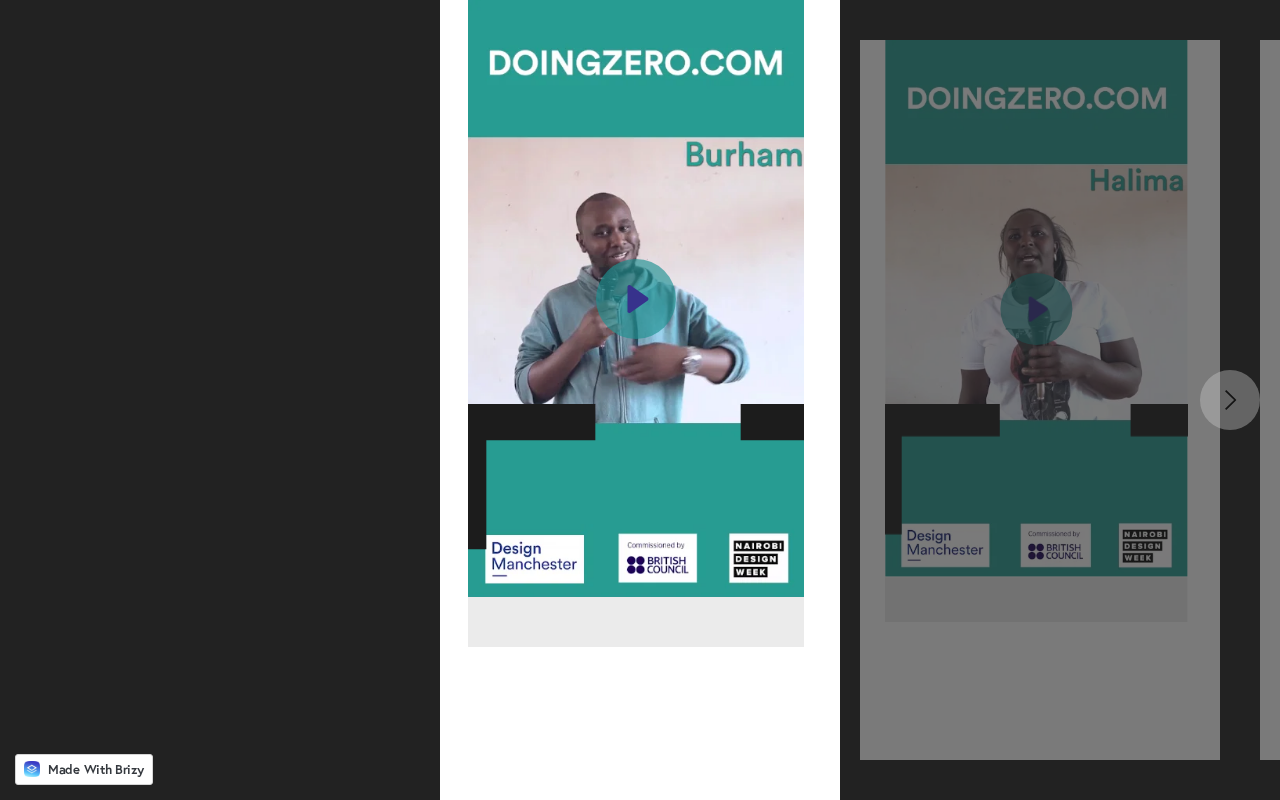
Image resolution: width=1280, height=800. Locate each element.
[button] (636, 323)
